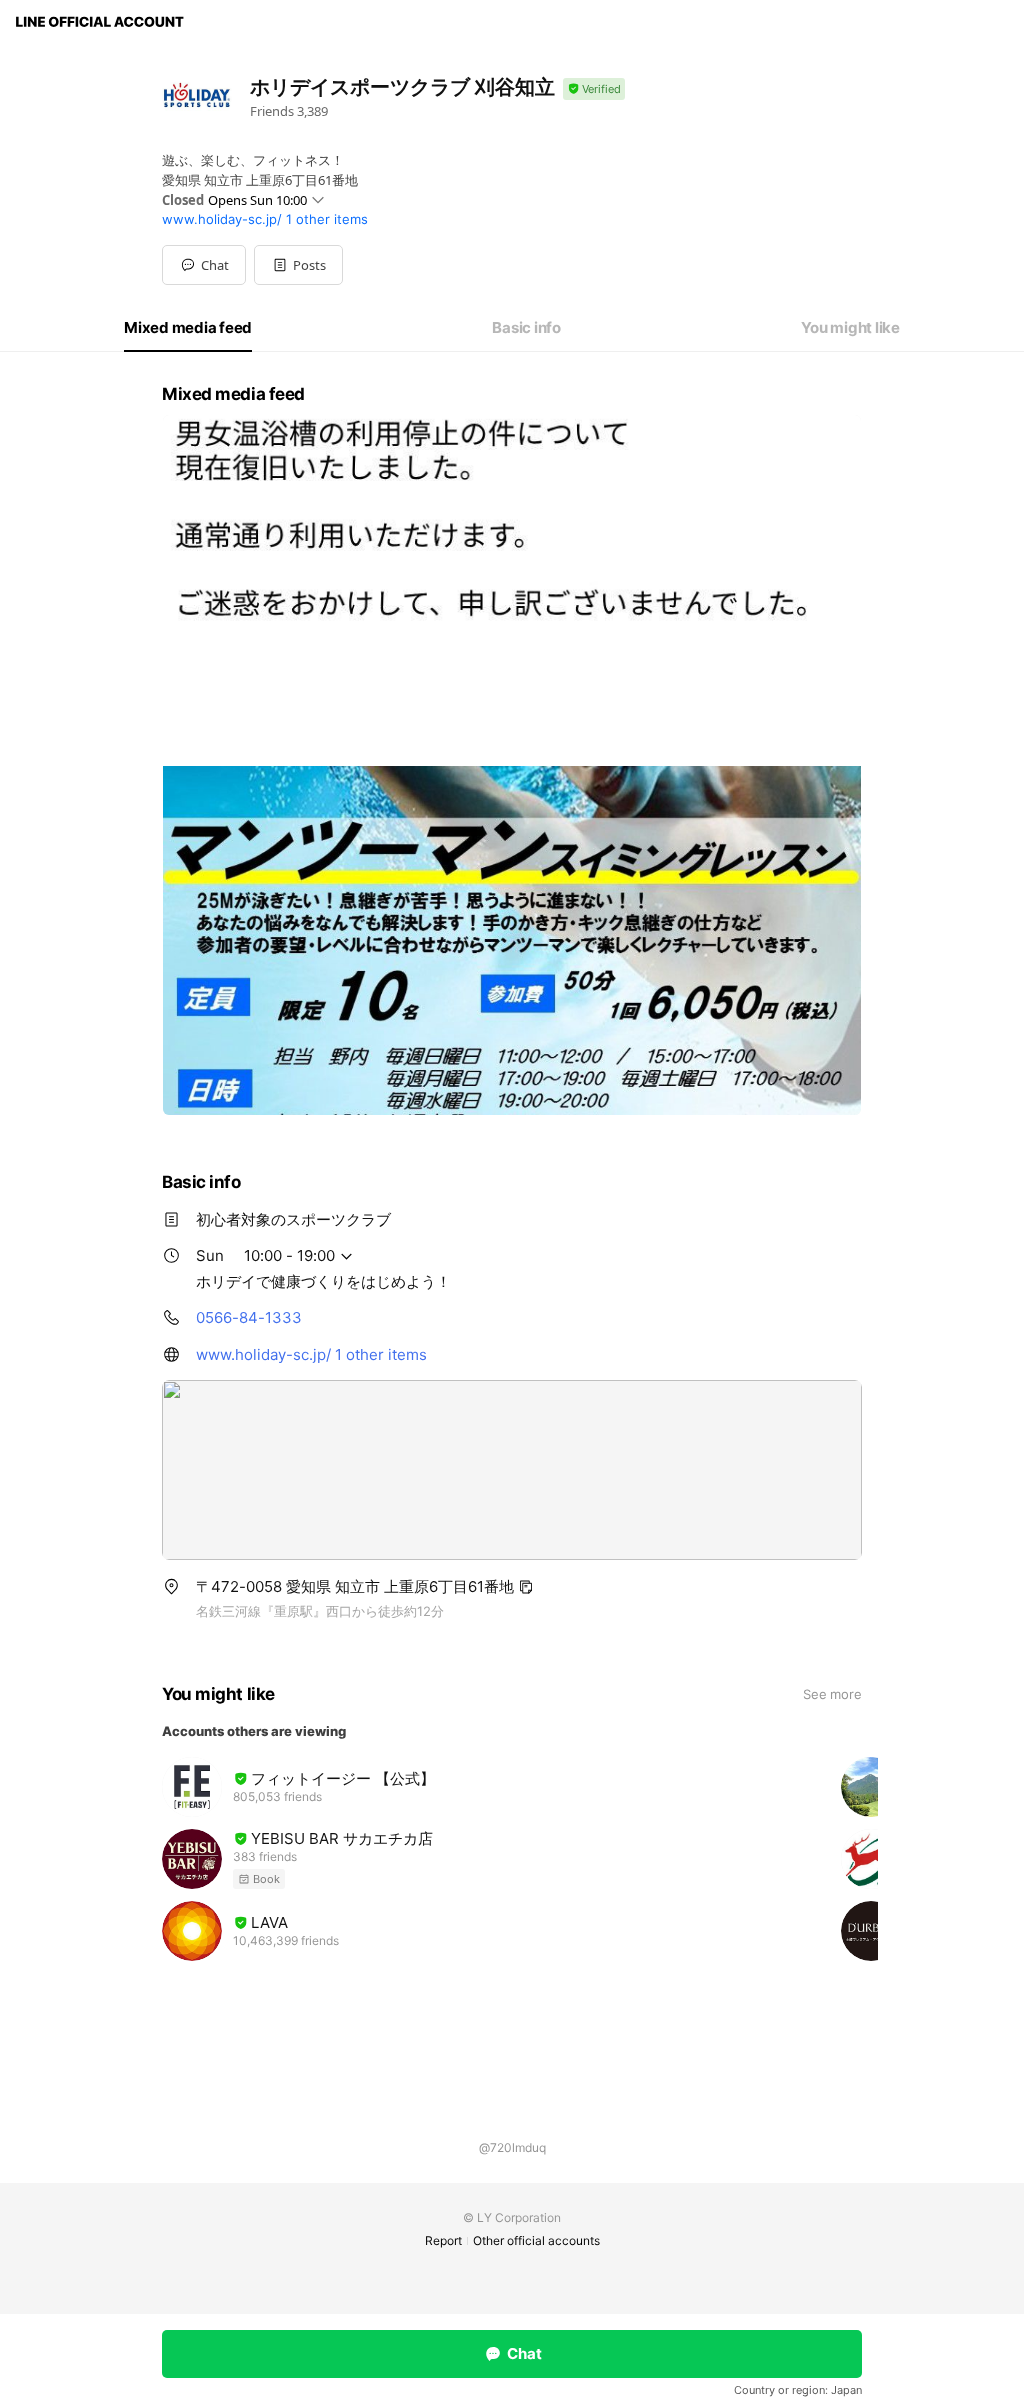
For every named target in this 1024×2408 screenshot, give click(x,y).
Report (443, 2240)
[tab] (188, 328)
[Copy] (526, 1587)
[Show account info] (594, 89)
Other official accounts (536, 2240)
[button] (298, 265)
